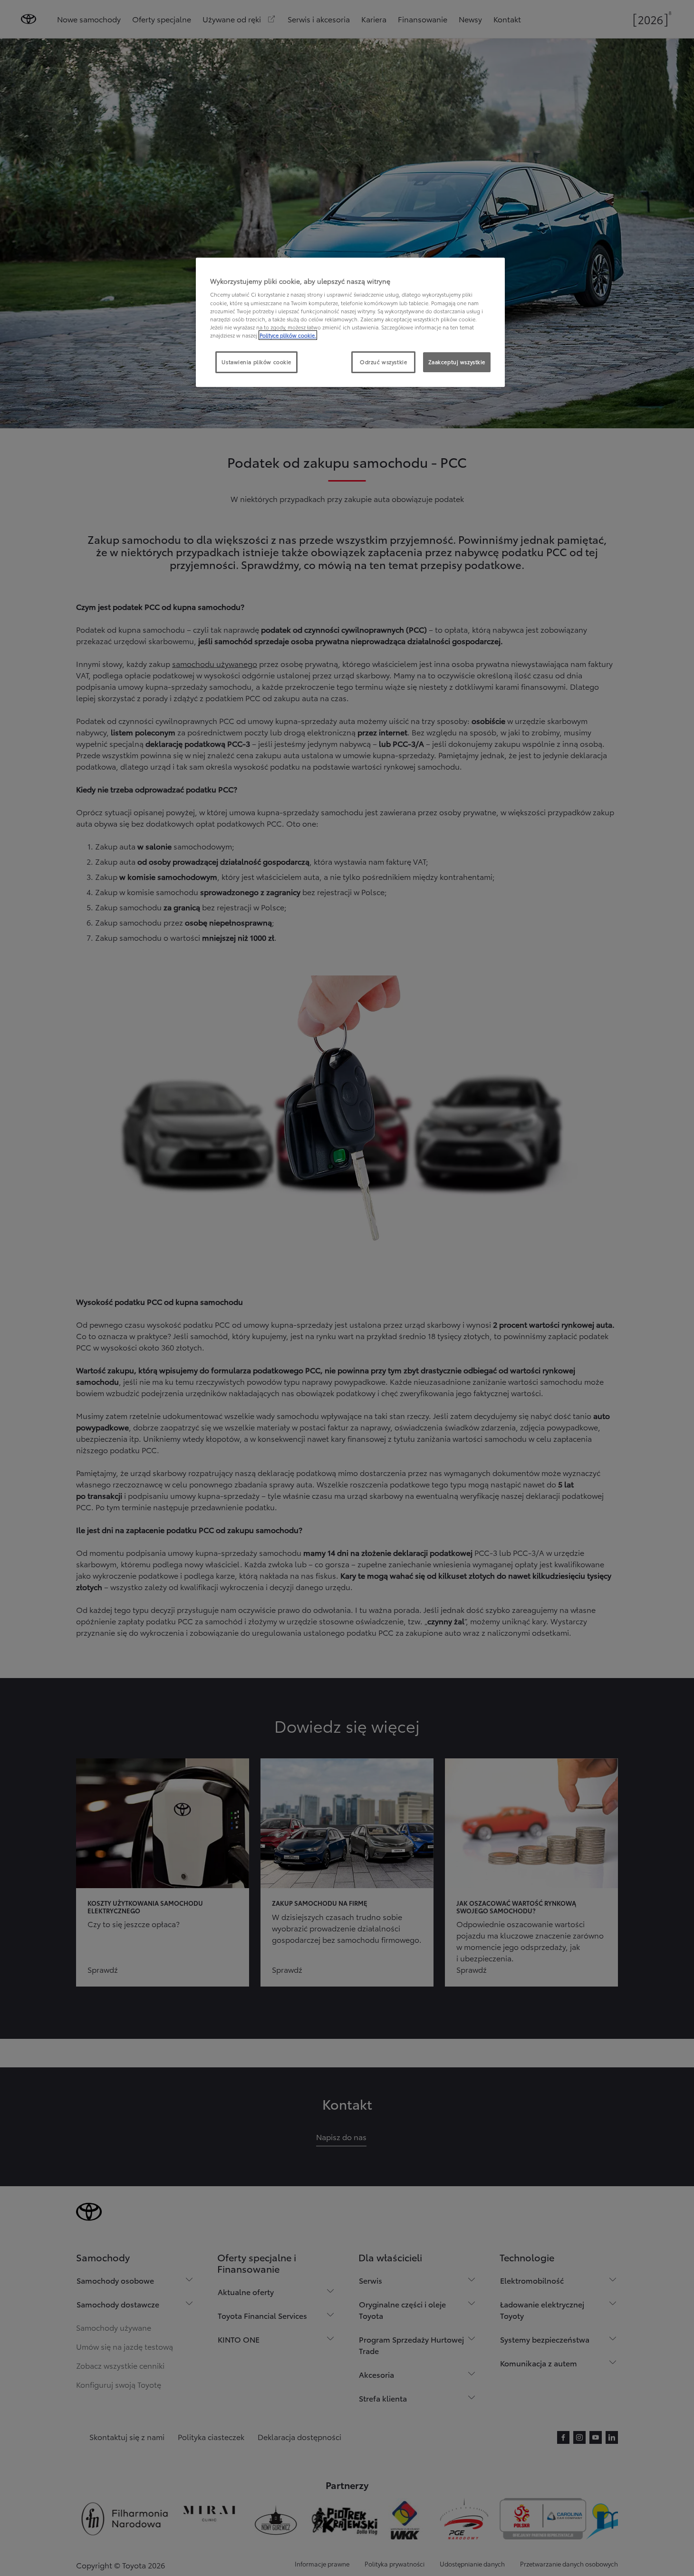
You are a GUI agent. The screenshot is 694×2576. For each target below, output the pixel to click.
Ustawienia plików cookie (256, 362)
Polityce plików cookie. (288, 335)
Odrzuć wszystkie (383, 362)
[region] (350, 322)
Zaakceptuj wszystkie (457, 362)
